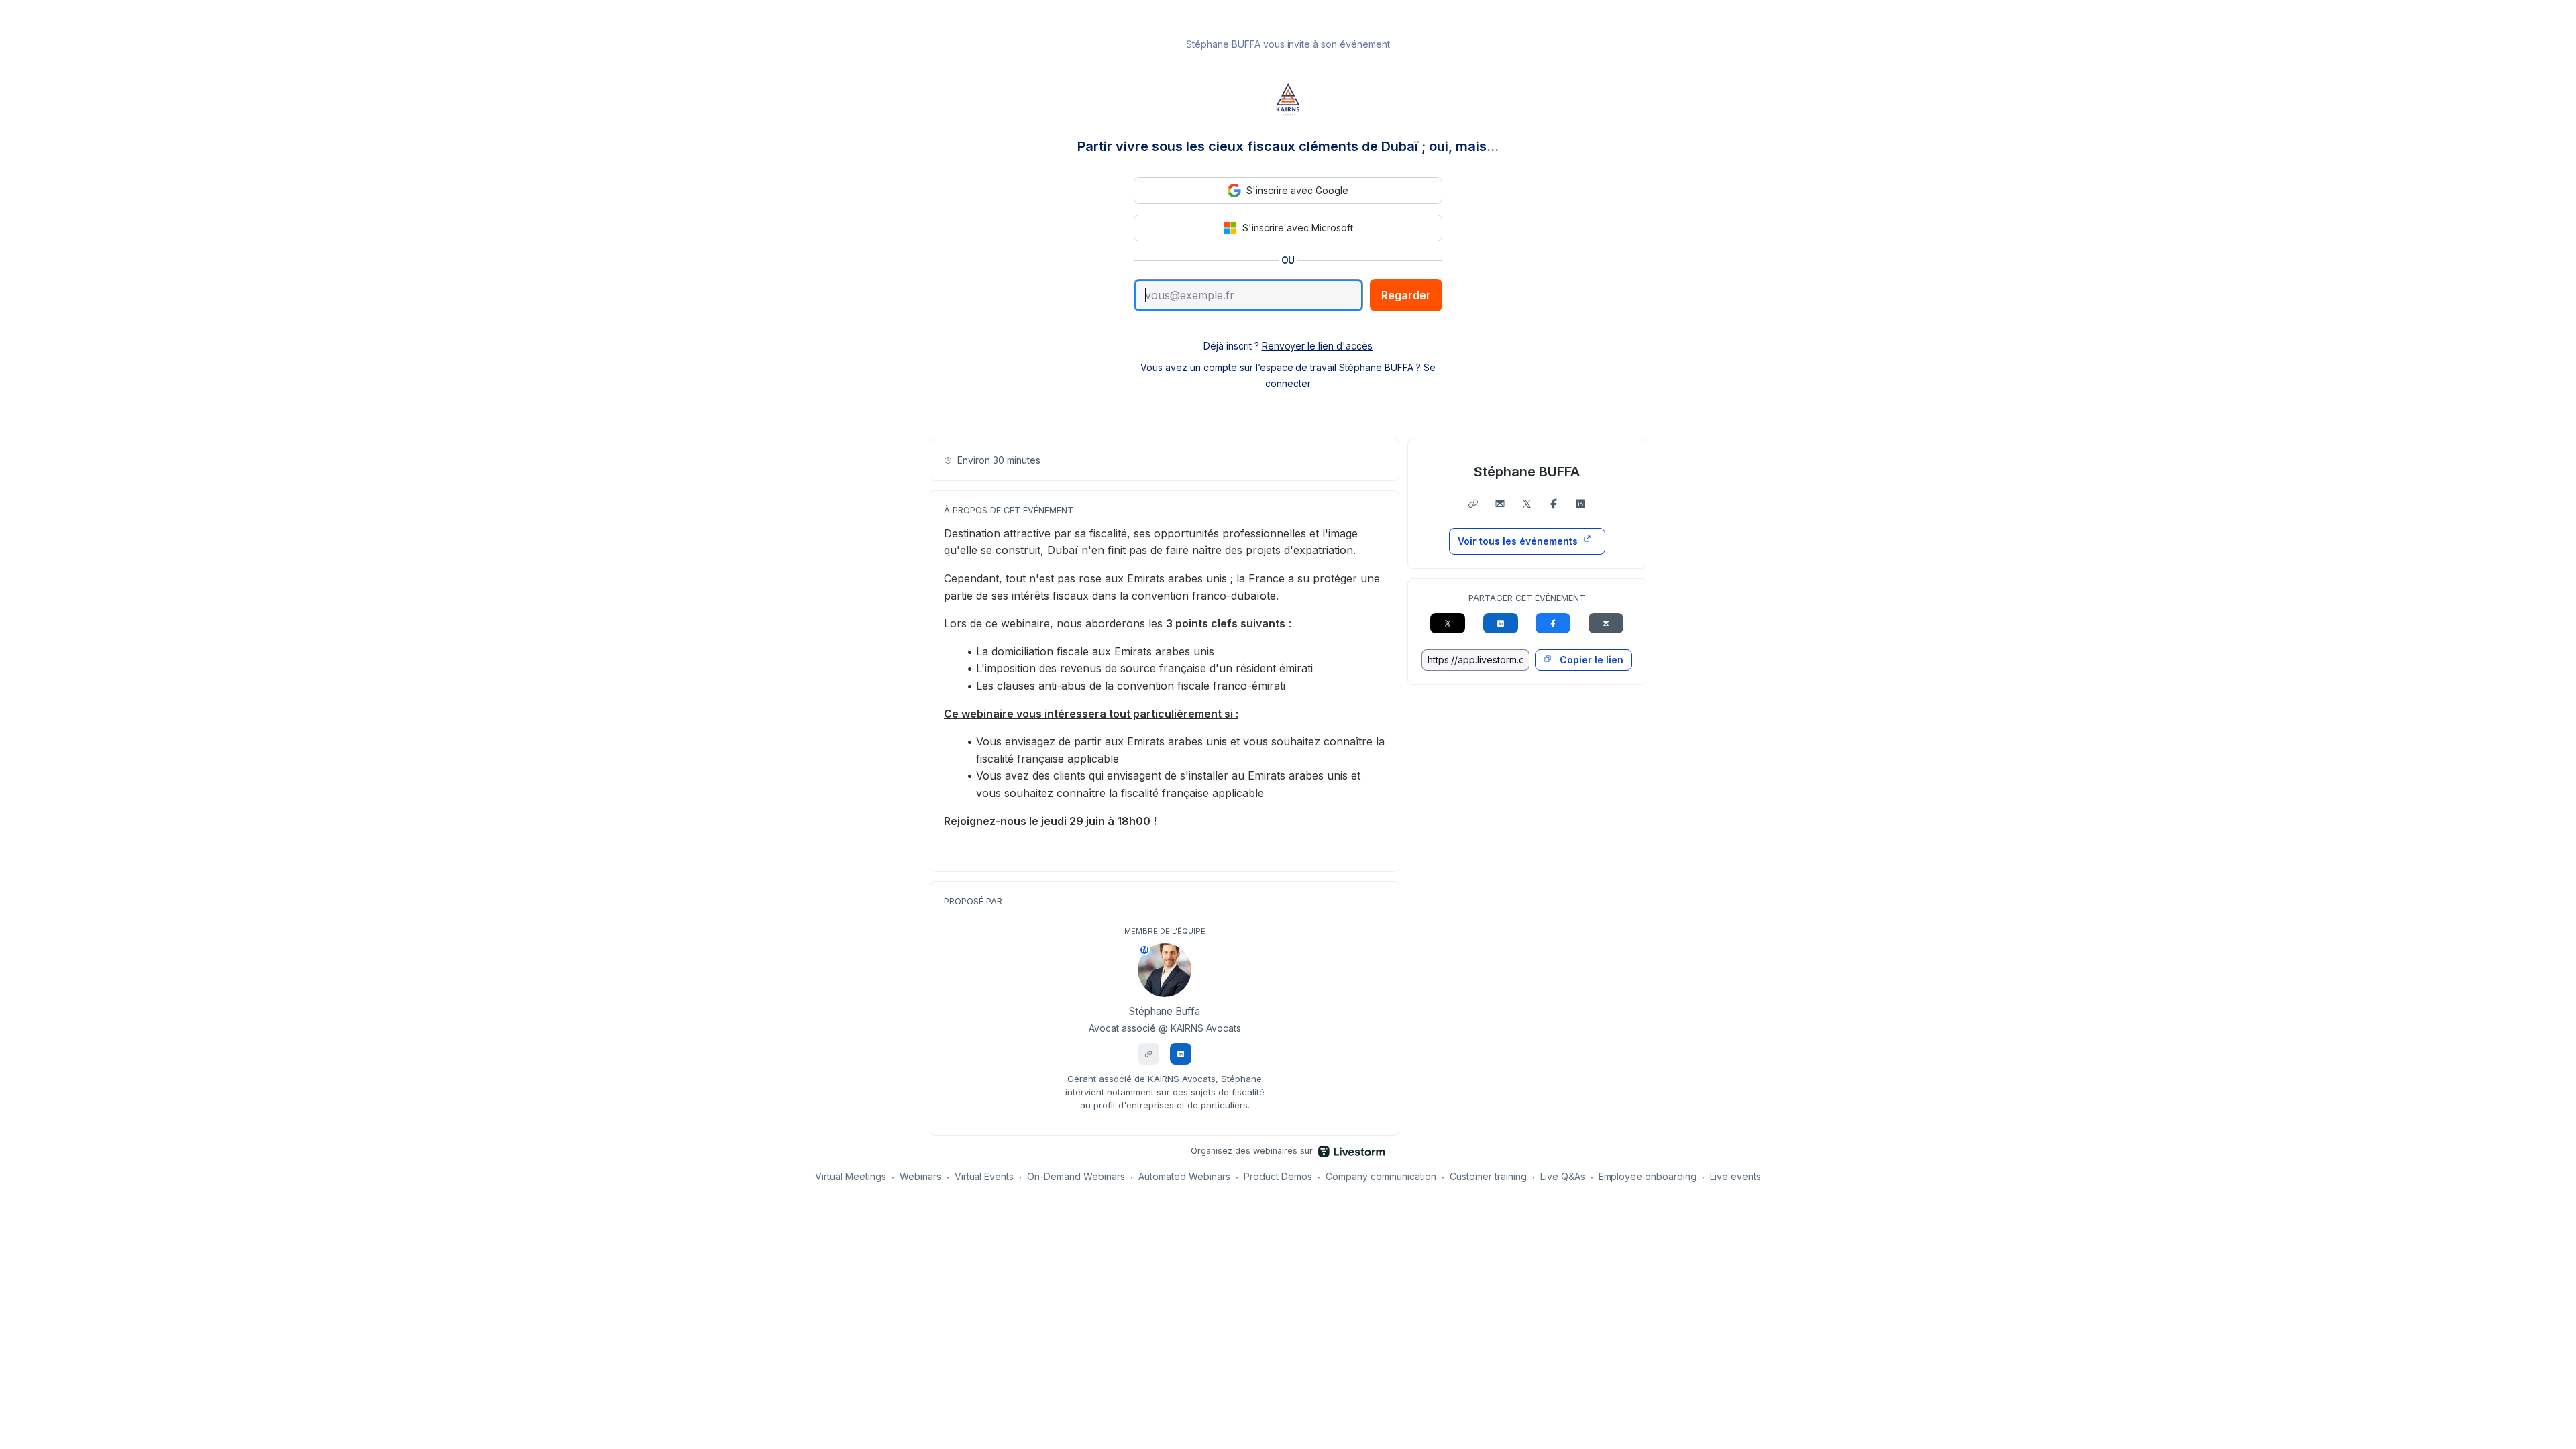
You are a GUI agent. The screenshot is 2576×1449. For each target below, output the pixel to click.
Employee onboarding (1648, 1176)
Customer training (1488, 1176)
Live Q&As (1563, 1176)
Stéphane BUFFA (1527, 472)
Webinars (920, 1176)
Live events (1735, 1176)
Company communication (1381, 1176)
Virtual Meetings (851, 1176)
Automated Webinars (1184, 1176)
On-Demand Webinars (1076, 1176)
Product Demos (1278, 1176)
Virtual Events (984, 1176)
